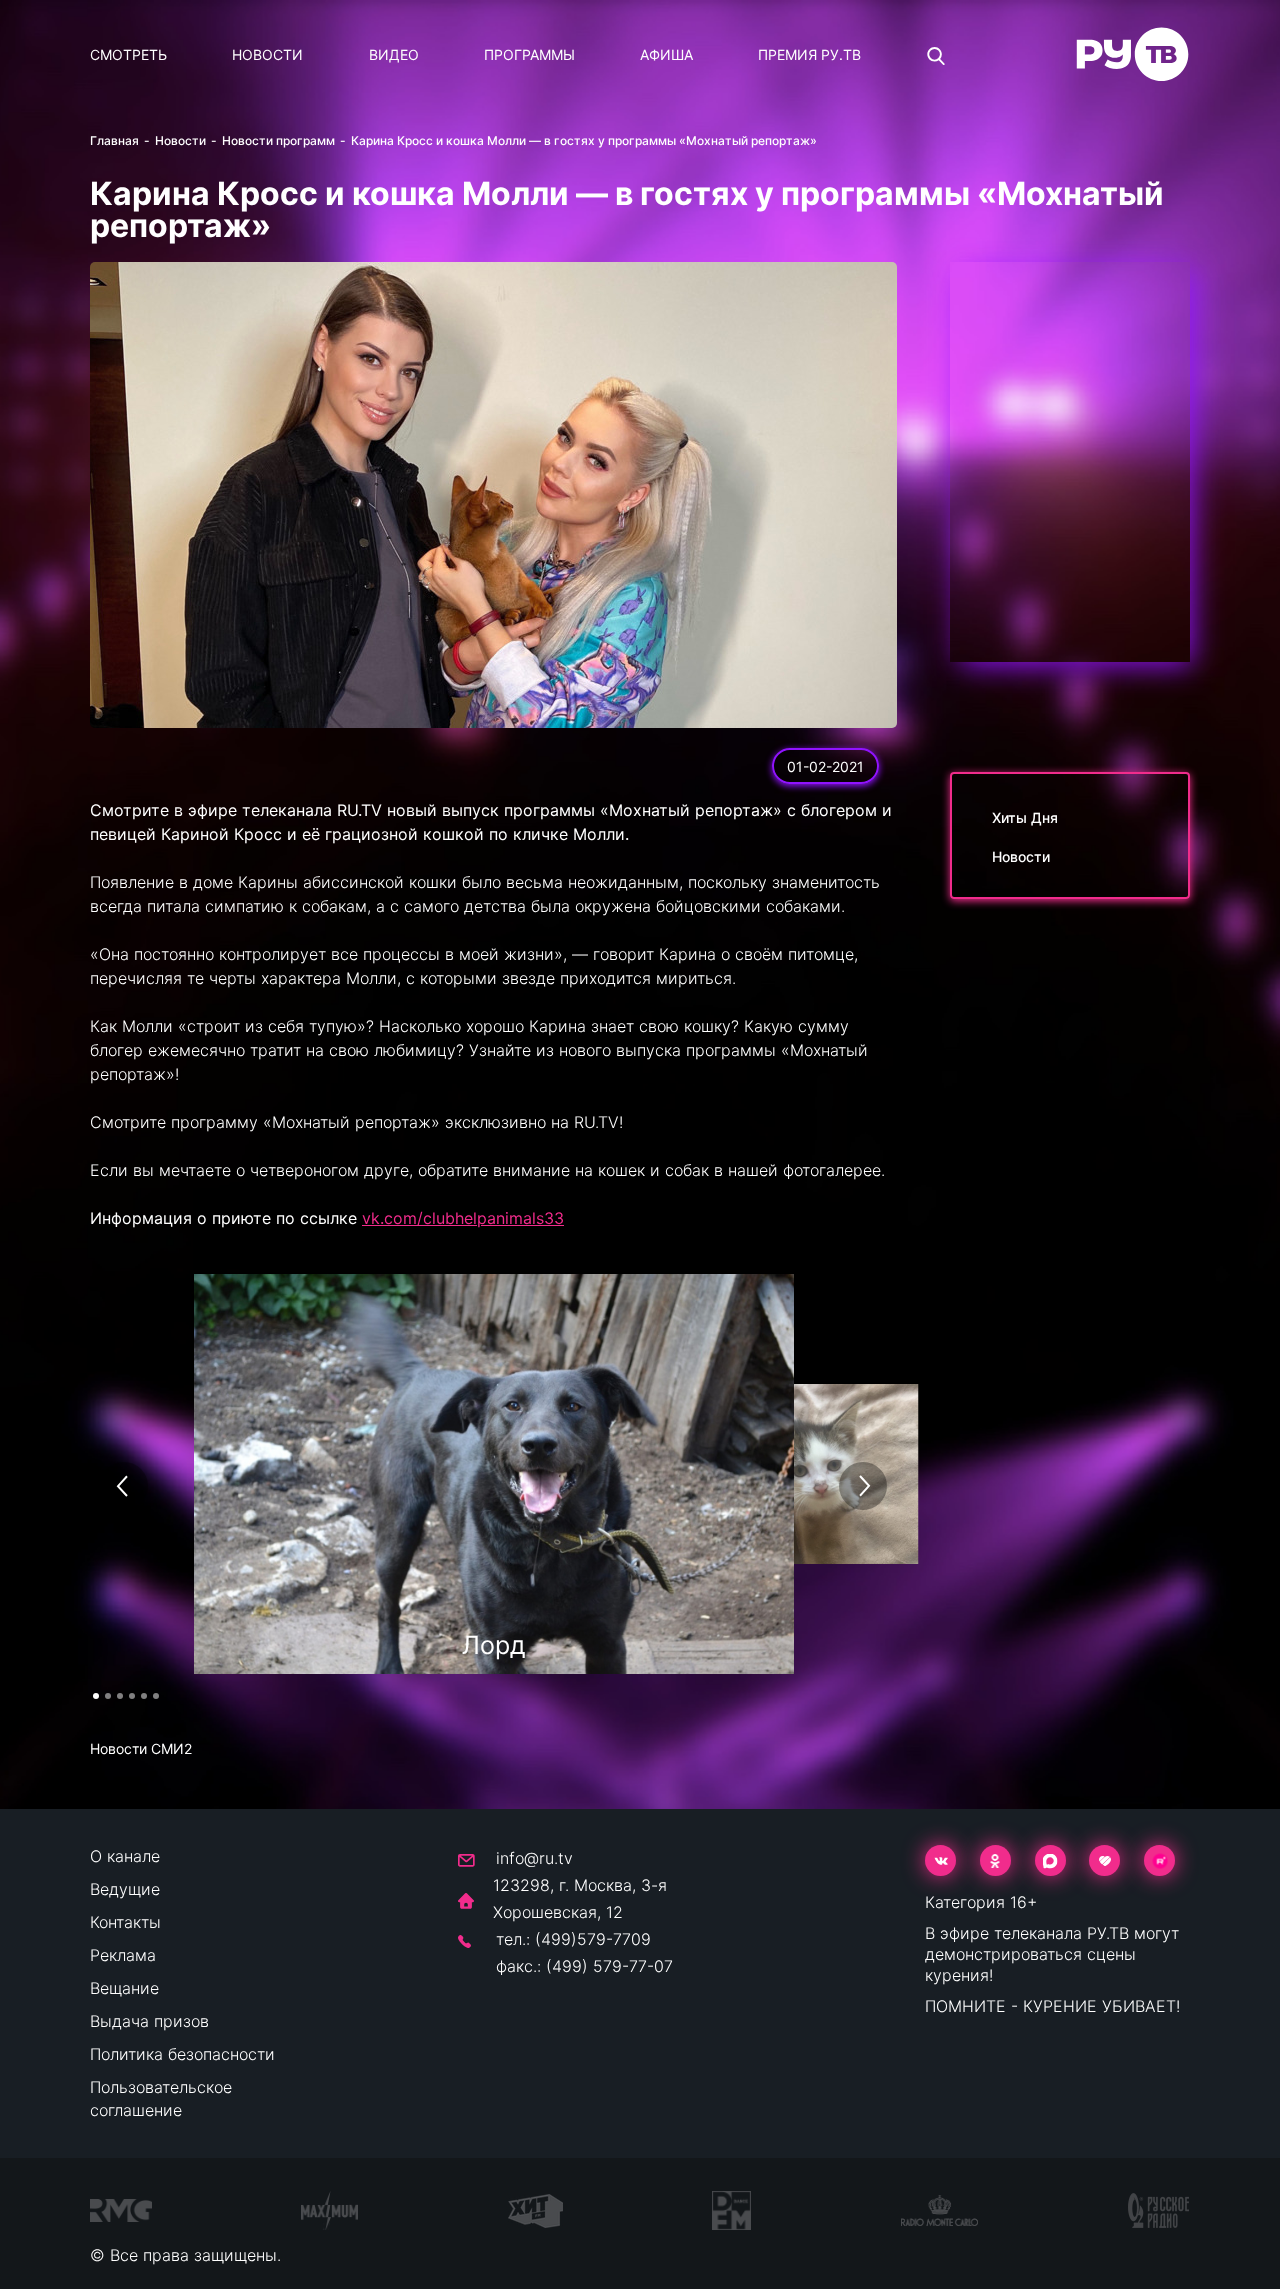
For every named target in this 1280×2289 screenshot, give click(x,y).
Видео (394, 54)
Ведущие (125, 1889)
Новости (267, 54)
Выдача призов (149, 2021)
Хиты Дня (1025, 817)
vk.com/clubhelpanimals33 (463, 1218)
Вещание (124, 1988)
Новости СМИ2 (141, 1748)
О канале (125, 1856)
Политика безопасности (182, 2054)
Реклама (123, 1955)
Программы (529, 54)
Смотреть (128, 54)
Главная (114, 140)
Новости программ (278, 140)
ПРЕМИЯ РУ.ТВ (809, 54)
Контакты (125, 1922)
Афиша (666, 54)
